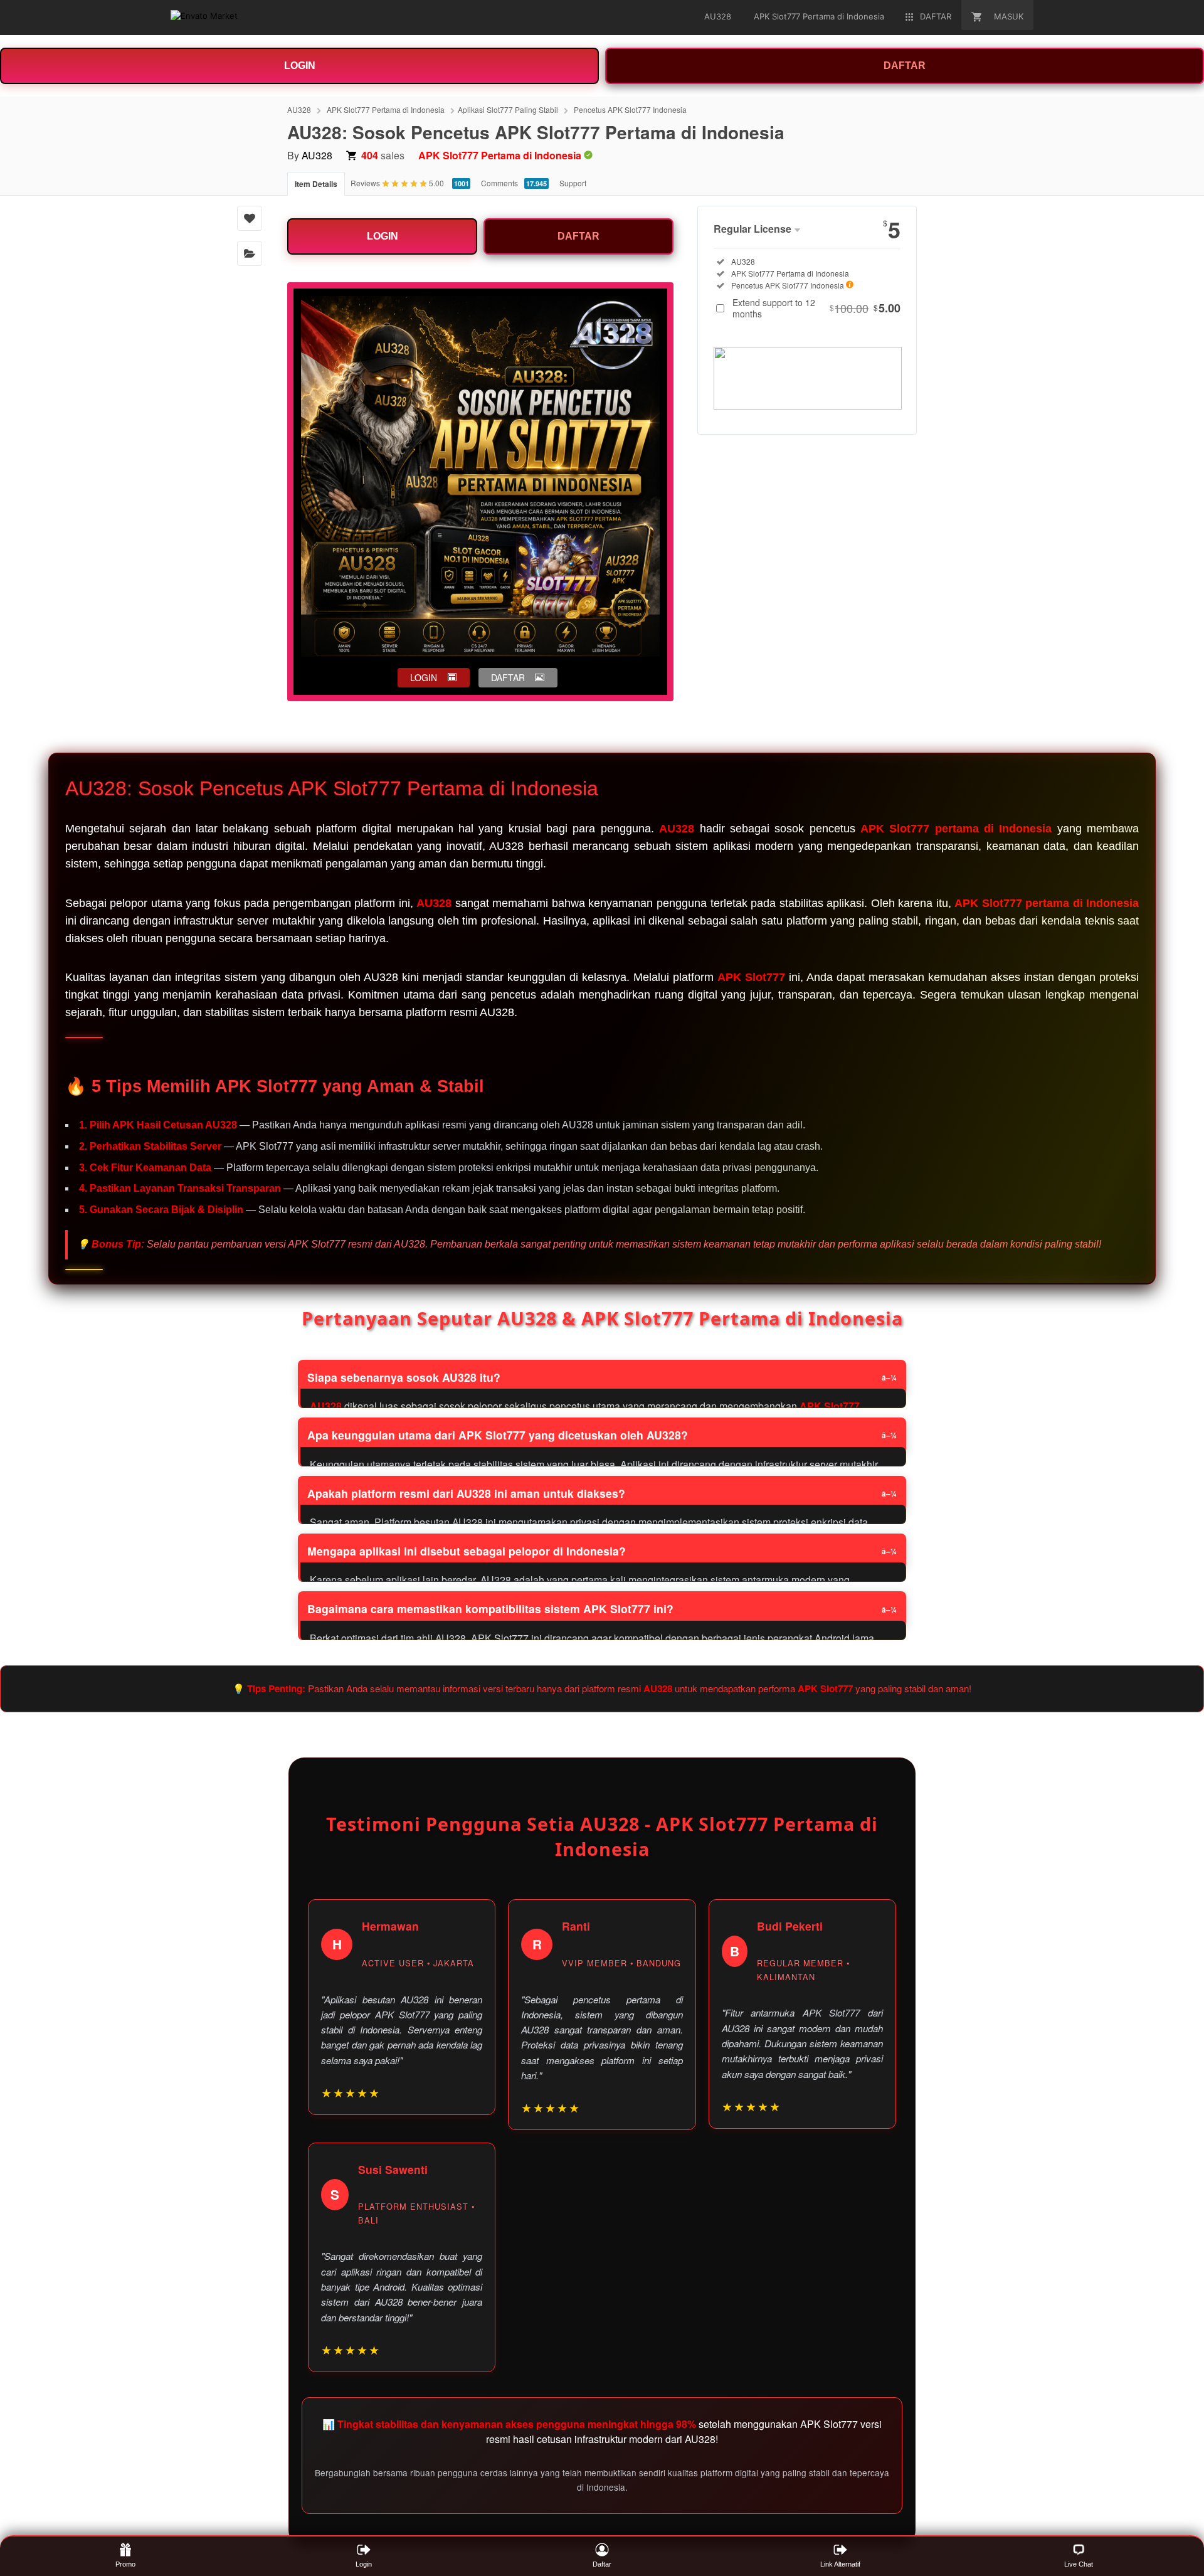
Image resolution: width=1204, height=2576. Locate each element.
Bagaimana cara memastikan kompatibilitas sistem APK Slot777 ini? (490, 1609)
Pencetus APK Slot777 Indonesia (630, 109)
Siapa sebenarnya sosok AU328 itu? (404, 1377)
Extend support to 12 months (816, 308)
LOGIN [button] (424, 677)
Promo (125, 2564)
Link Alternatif (840, 2564)
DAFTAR (905, 66)
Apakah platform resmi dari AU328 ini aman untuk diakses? (466, 1493)
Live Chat (1079, 2564)
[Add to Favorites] (250, 218)
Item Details (316, 184)
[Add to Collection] (250, 253)
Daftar (602, 2564)
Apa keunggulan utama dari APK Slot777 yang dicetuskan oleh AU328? (498, 1435)
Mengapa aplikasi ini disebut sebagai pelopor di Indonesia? (467, 1551)
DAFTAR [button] (508, 677)
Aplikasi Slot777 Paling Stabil (508, 109)
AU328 (299, 109)
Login (364, 2564)
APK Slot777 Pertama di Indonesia (386, 109)
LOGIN (300, 66)
